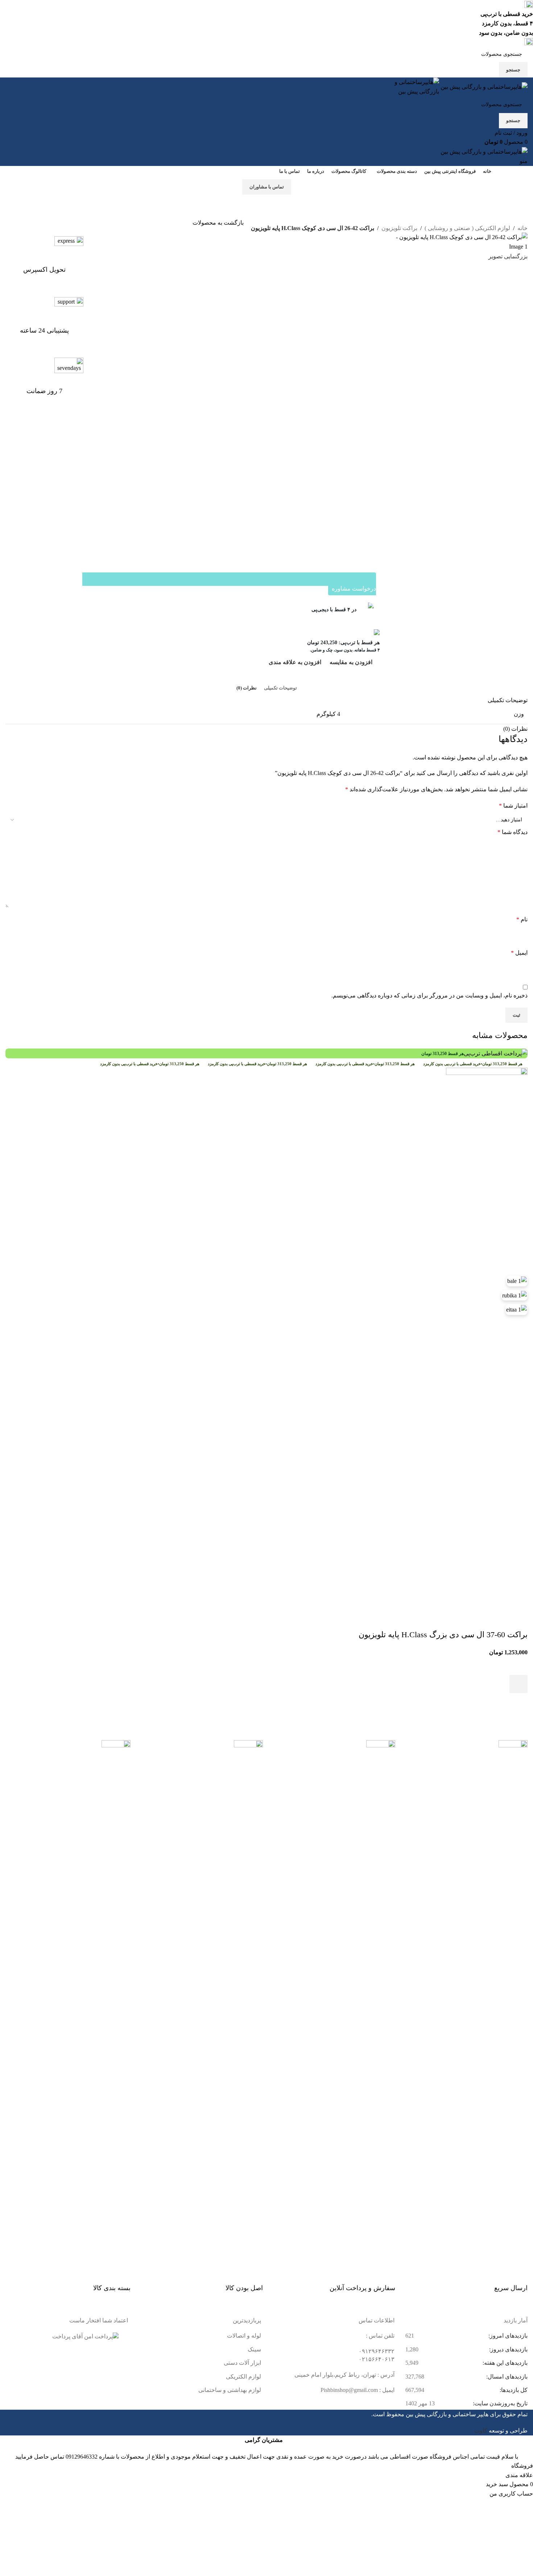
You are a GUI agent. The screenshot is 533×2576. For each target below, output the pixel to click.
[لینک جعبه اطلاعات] (44, 263)
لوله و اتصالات (244, 2336)
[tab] (280, 688)
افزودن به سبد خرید (320, 274)
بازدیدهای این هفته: (504, 2363)
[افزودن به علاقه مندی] (518, 1666)
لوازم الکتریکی (243, 2377)
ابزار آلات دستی (242, 2363)
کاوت (481, 2431)
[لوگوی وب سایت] (483, 86)
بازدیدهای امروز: (507, 2336)
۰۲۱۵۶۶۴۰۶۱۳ (377, 2359)
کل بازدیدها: (513, 2390)
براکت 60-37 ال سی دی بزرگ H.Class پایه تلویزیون (443, 1635)
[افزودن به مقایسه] (518, 1620)
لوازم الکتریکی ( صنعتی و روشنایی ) (467, 228)
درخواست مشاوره (354, 589)
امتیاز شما (513, 806)
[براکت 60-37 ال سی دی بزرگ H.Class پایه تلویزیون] (487, 1339)
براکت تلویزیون (399, 228)
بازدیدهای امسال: (506, 2377)
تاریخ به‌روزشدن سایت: (499, 2403)
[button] (518, 1684)
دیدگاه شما (513, 832)
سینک (254, 2349)
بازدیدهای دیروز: (508, 2349)
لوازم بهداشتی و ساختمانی (230, 2390)
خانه (522, 228)
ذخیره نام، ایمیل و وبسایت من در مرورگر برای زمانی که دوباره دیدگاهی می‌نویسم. (429, 995)
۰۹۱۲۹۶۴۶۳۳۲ (377, 2351)
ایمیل (519, 953)
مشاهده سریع (518, 1702)
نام (522, 919)
